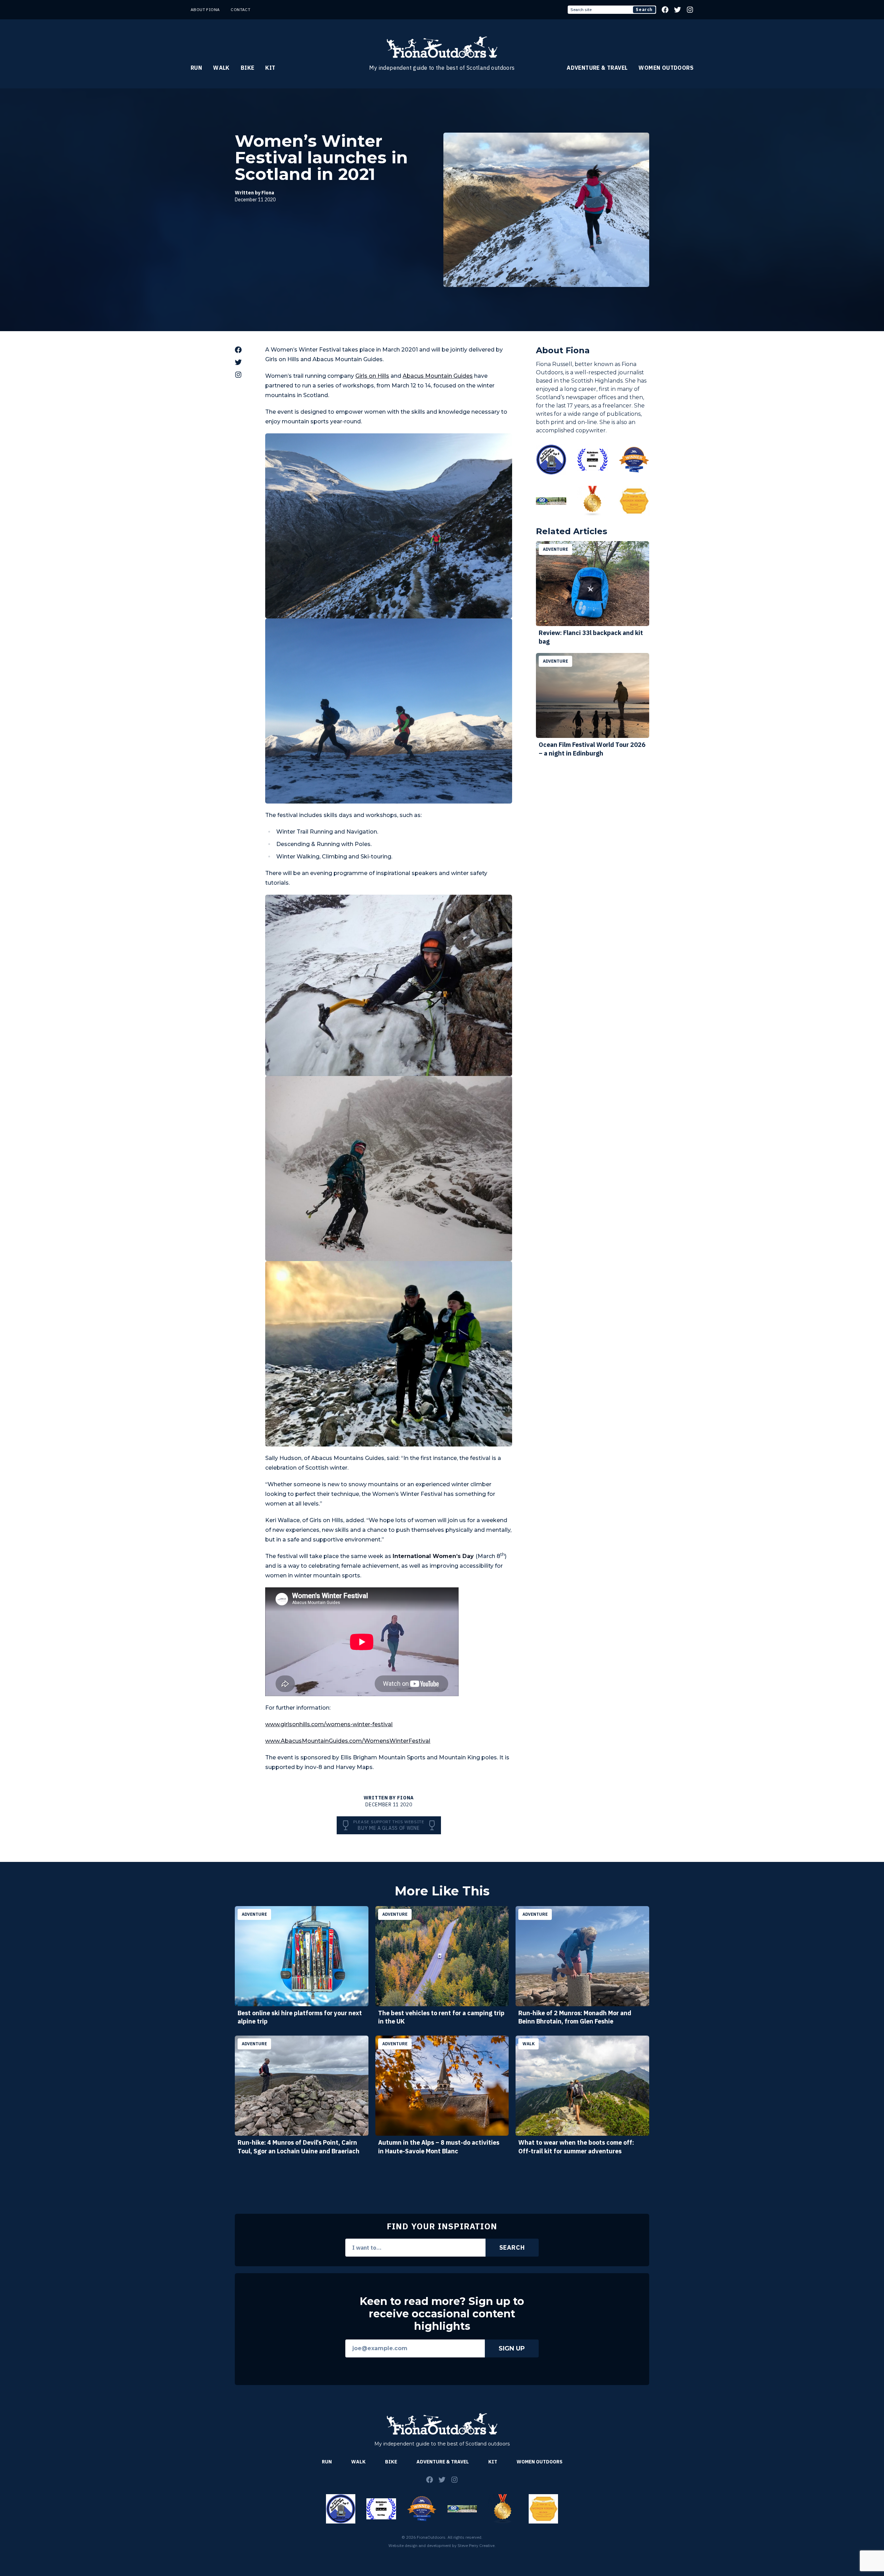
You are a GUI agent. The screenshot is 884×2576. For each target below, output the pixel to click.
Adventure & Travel (597, 68)
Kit (270, 68)
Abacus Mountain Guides (438, 376)
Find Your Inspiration (442, 2226)
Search (644, 9)
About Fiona (205, 9)
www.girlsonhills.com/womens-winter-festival (329, 1724)
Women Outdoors (666, 68)
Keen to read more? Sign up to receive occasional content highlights (442, 2314)
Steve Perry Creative (476, 2545)
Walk (221, 68)
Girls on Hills (372, 376)
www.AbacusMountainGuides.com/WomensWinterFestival (348, 1741)
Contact (241, 9)
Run (196, 68)
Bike (248, 68)
